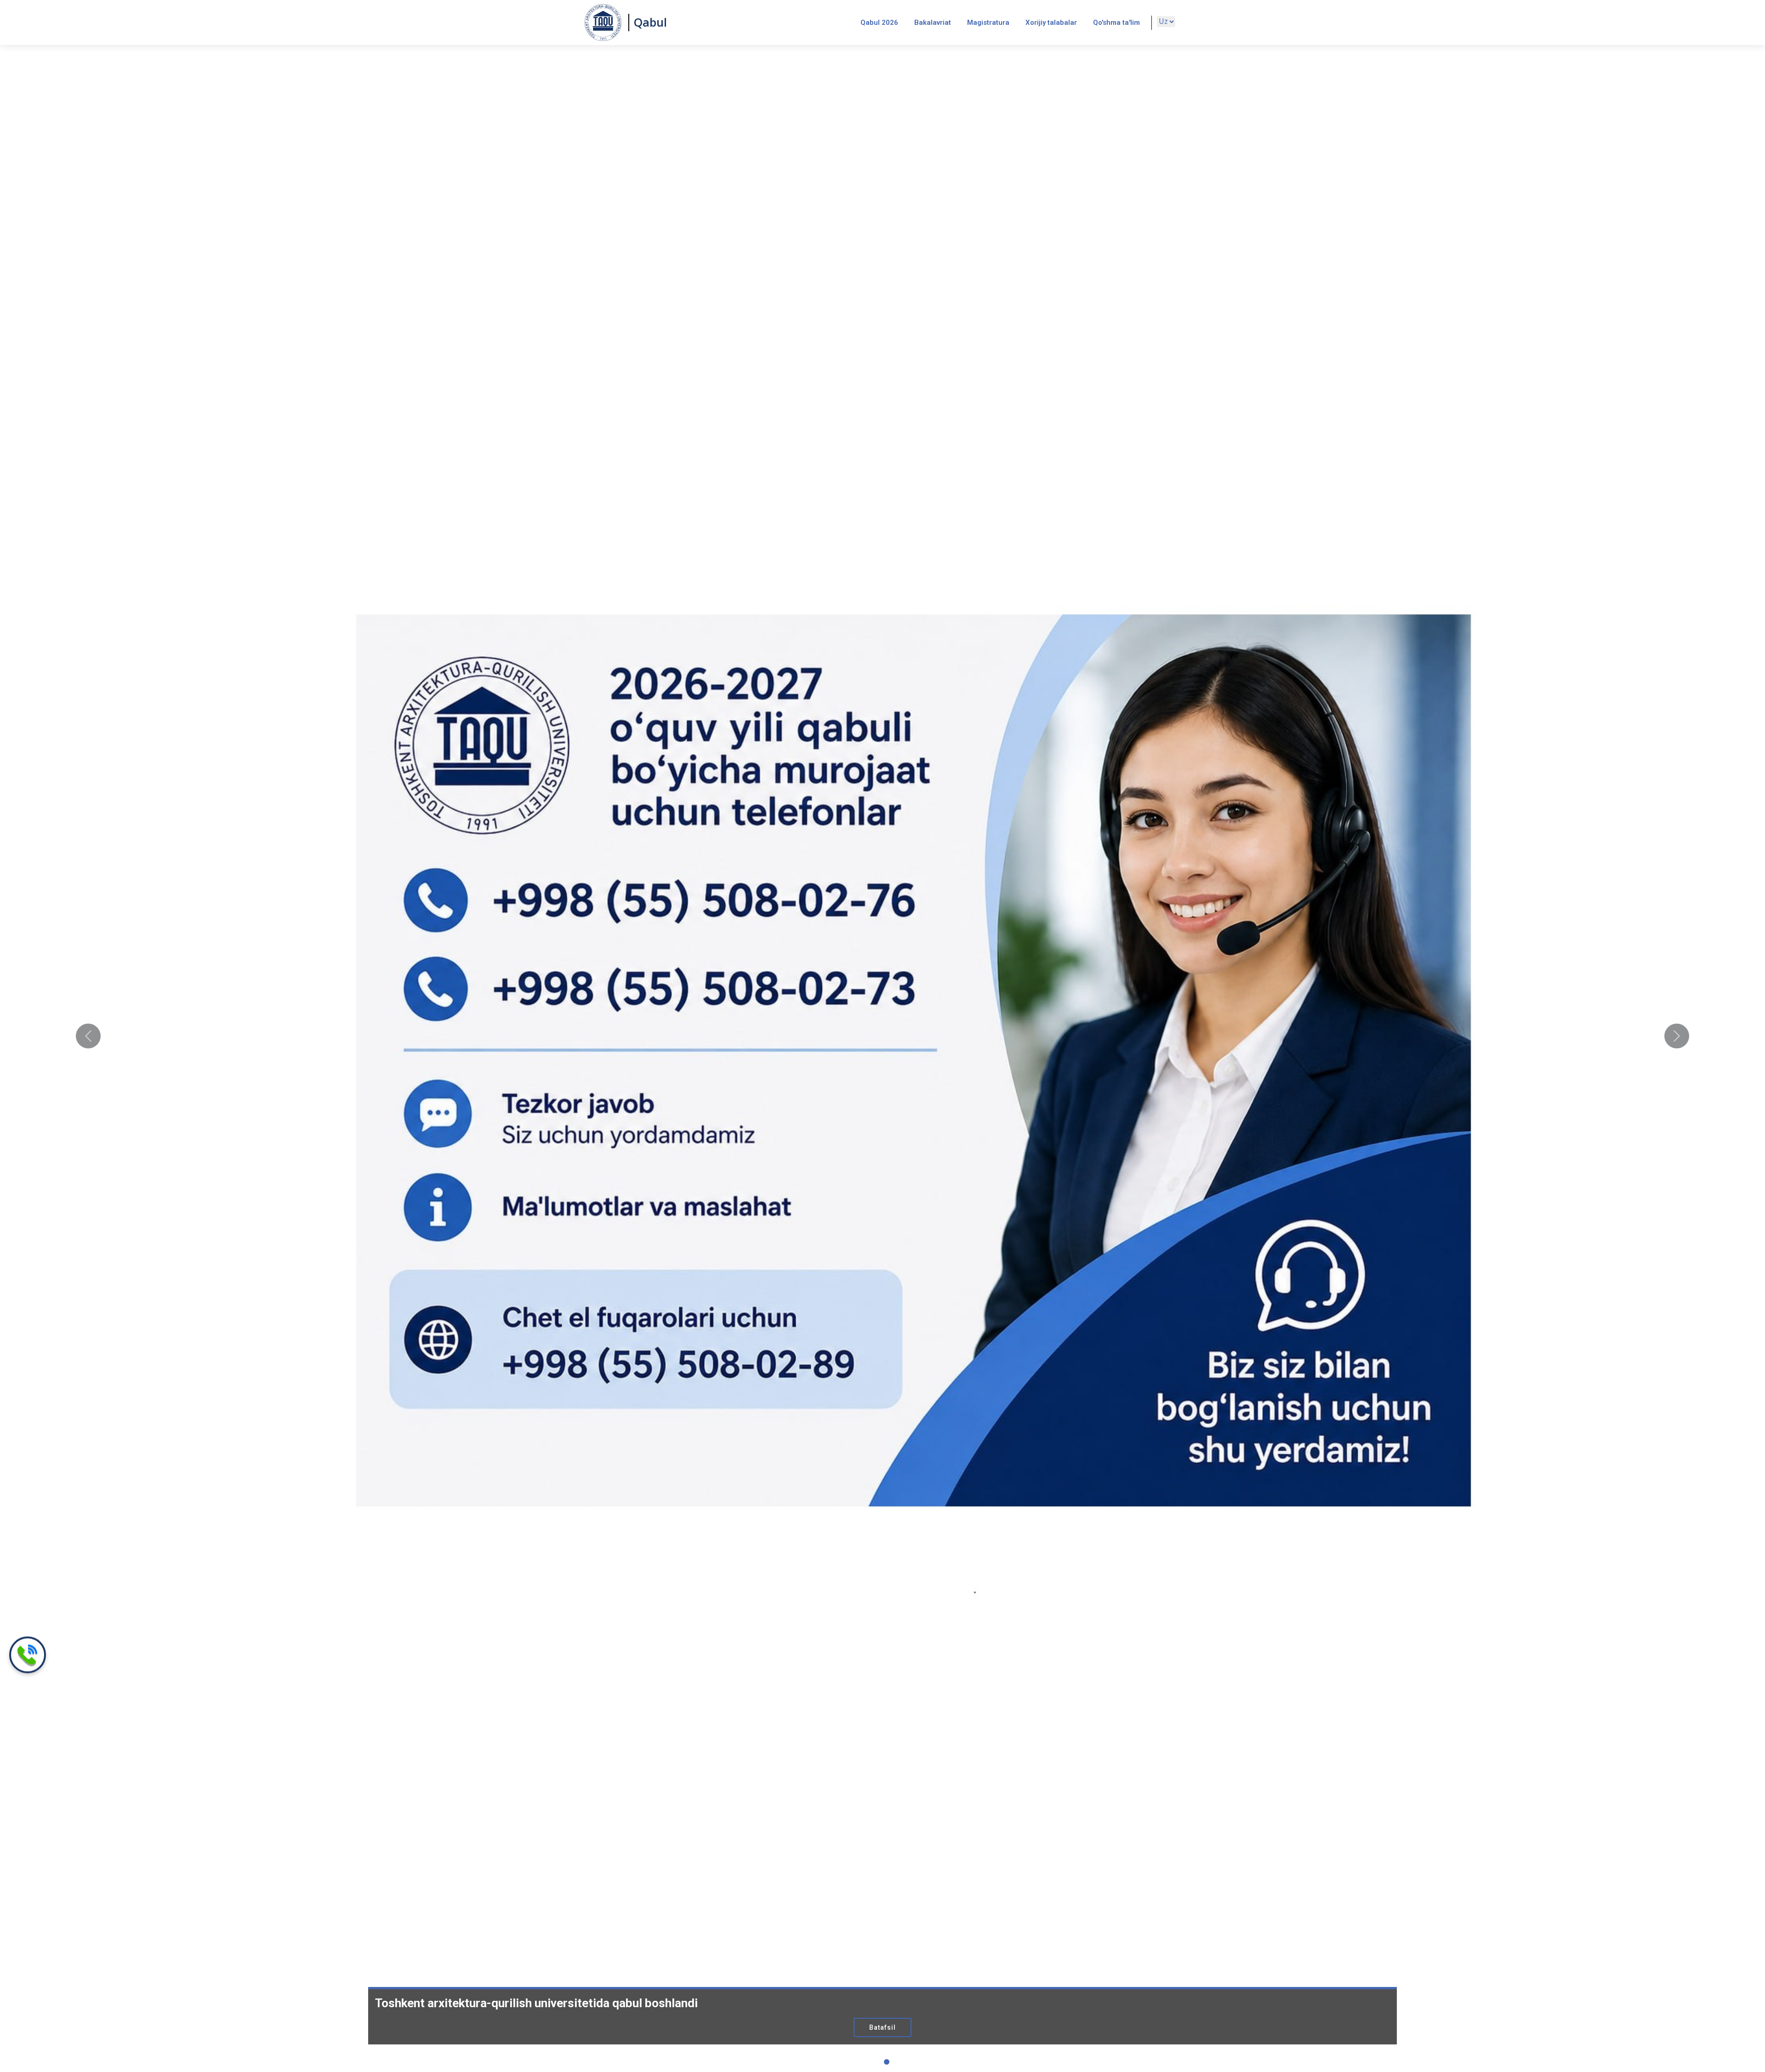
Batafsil (882, 2027)
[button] (88, 1036)
